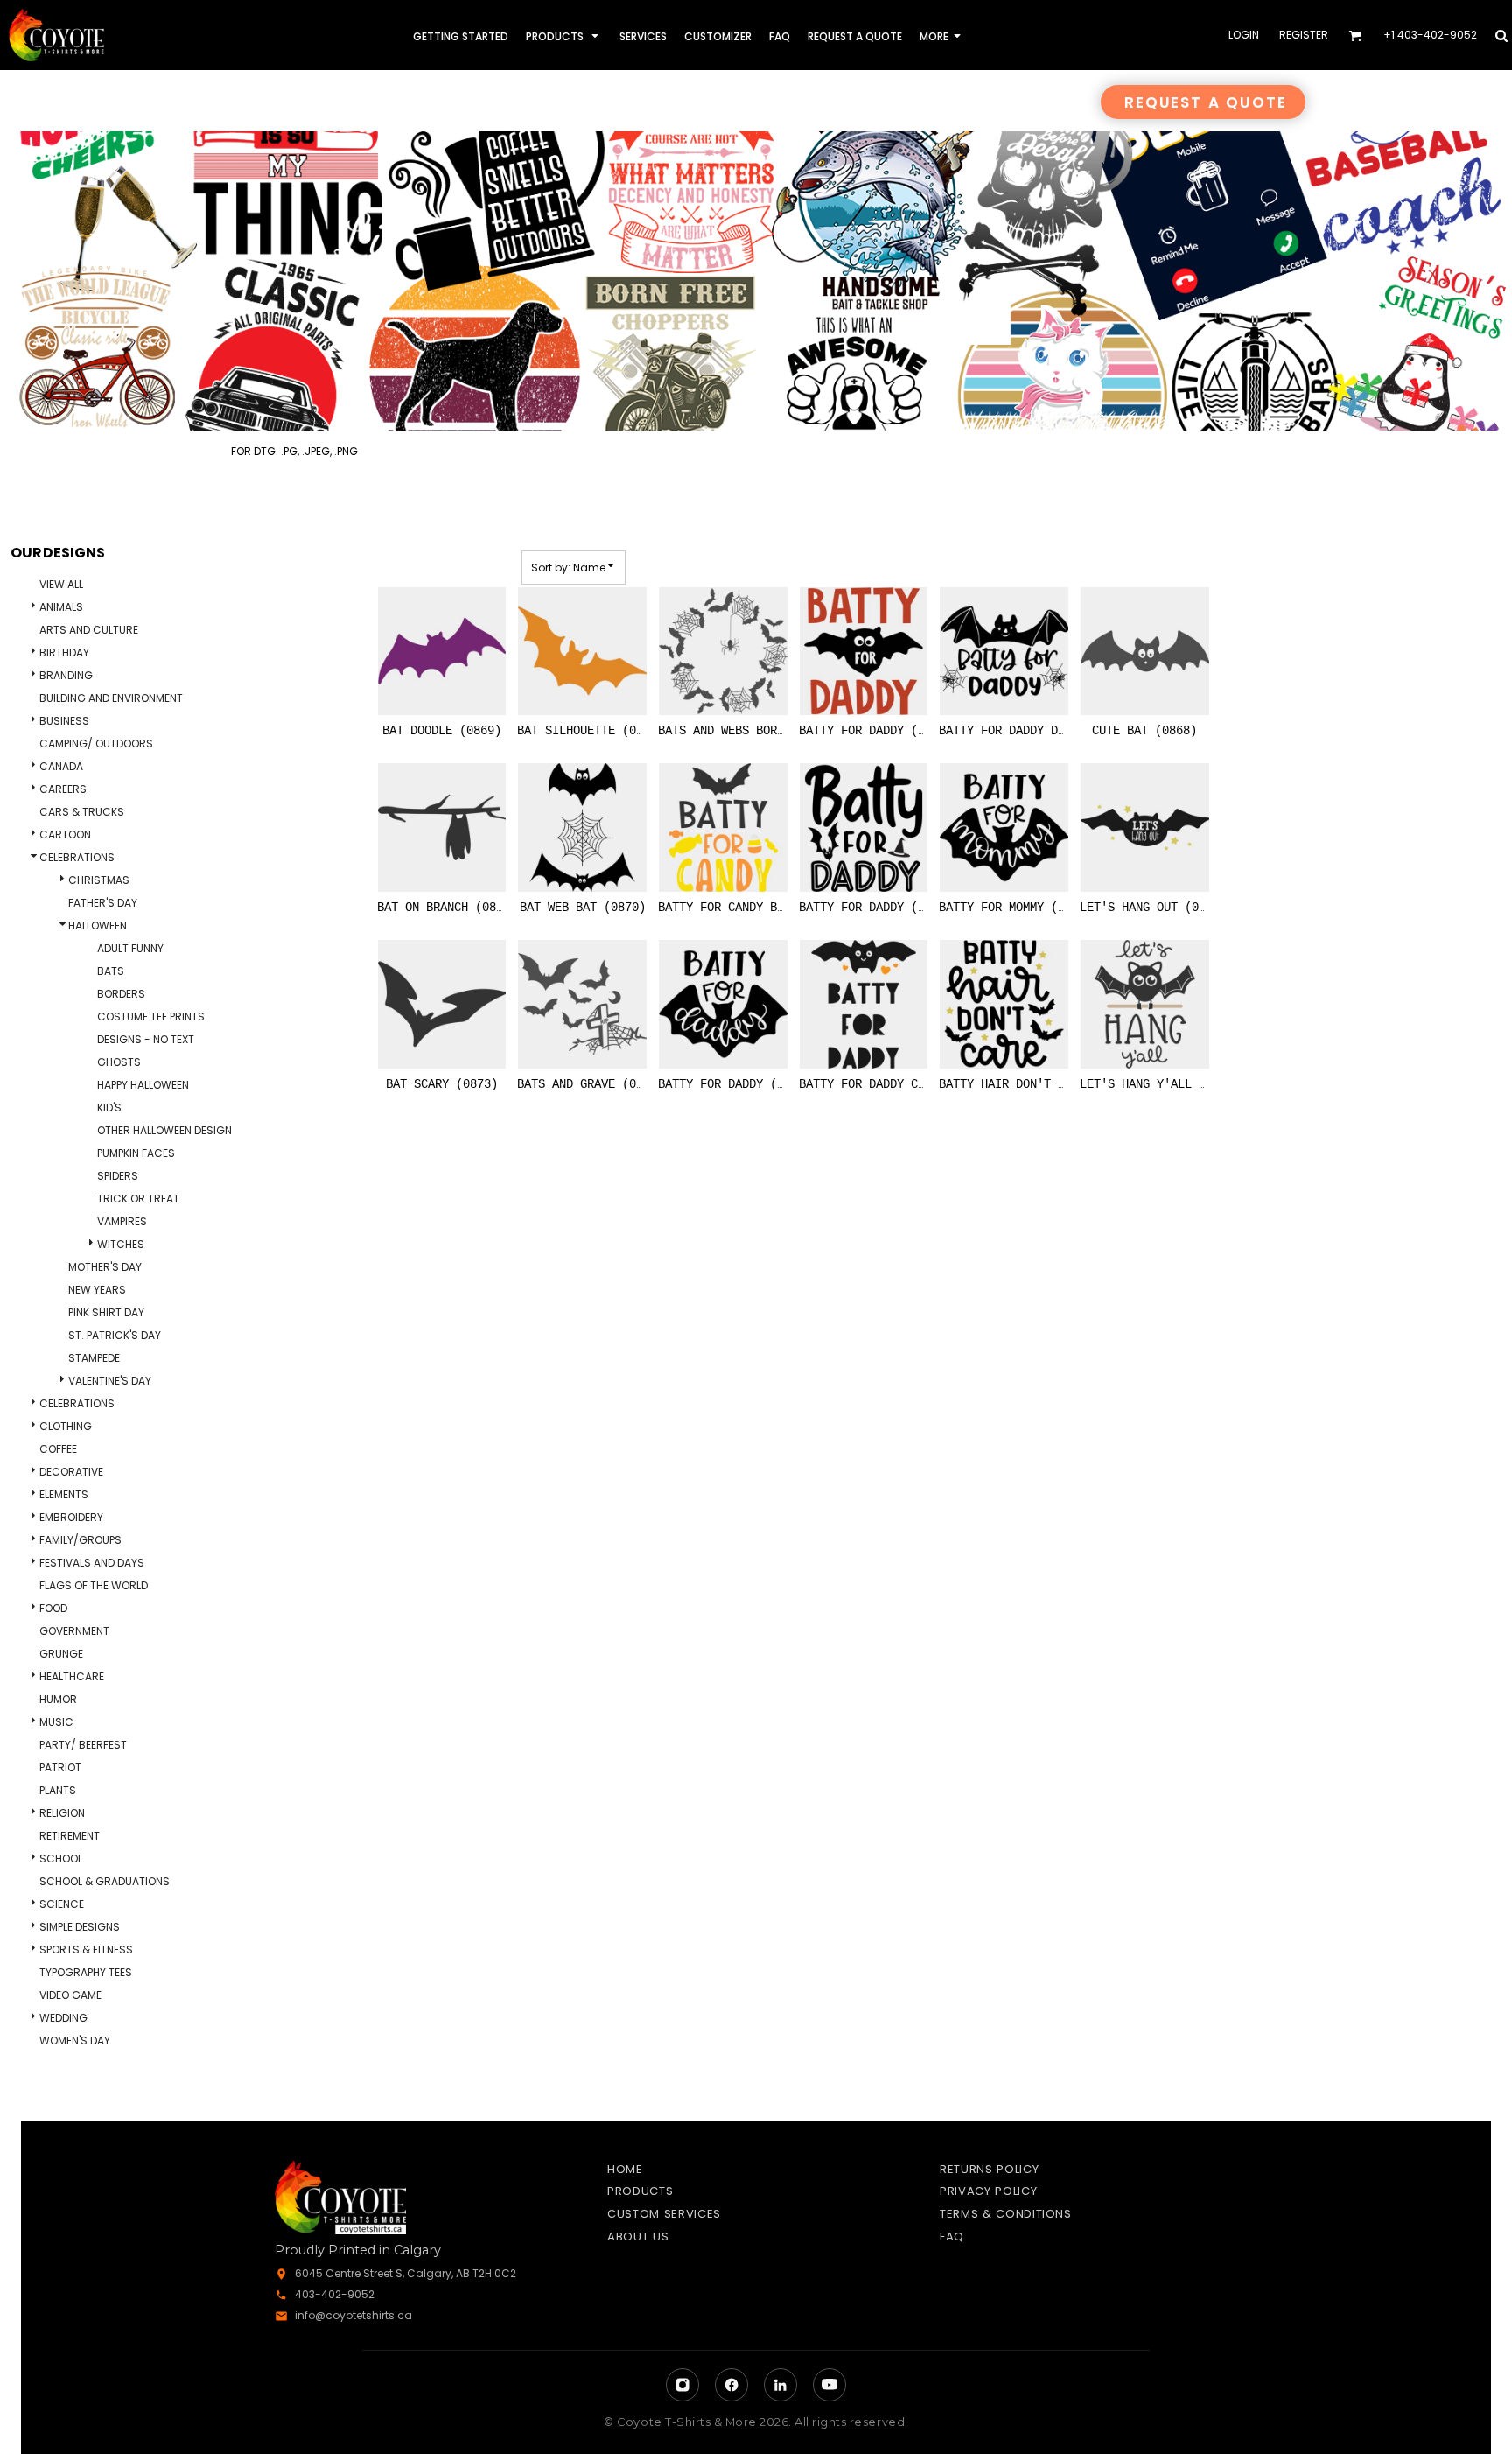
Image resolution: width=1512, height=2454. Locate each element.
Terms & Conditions (1006, 2214)
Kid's (109, 1108)
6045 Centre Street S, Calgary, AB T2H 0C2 (406, 2273)
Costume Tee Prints (151, 1017)
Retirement (70, 1836)
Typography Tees (86, 1972)
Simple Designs (80, 1927)
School (61, 1858)
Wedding (63, 2018)
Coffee (58, 1449)
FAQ (952, 2237)
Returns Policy (989, 2169)
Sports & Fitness (86, 1949)
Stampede (94, 1358)
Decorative (71, 1472)
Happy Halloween (143, 1085)
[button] (564, 35)
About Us (638, 2237)
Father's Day (103, 903)
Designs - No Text (146, 1039)
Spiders (118, 1176)
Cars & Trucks (82, 812)
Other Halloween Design (164, 1130)
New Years (97, 1290)
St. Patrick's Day (115, 1335)
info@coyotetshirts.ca (353, 2315)
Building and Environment (111, 698)
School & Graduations (105, 1881)
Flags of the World (94, 1585)
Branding (66, 675)
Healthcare (72, 1676)
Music (56, 1722)
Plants (58, 1790)
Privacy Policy (988, 2191)
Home (625, 2169)
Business (64, 721)
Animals (61, 607)
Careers (63, 789)
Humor (58, 1699)
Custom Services (664, 2214)
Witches (121, 1244)
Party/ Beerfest (83, 1745)
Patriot (60, 1767)
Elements (64, 1494)
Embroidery (71, 1517)
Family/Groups (80, 1540)
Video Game (70, 1995)
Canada (61, 766)
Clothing (66, 1426)
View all (61, 584)
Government (74, 1631)
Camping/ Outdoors (96, 743)
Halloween (98, 926)
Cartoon (65, 834)
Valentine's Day (110, 1381)
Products (640, 2191)
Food (53, 1608)
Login (1244, 35)
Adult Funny (130, 948)
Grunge (61, 1654)
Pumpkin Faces (136, 1153)
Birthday (64, 652)
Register (1304, 35)
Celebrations (77, 857)
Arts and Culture (89, 630)
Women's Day (75, 2040)
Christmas (99, 880)
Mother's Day (105, 1267)
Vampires (122, 1221)
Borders (121, 994)
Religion (62, 1813)
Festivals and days (92, 1563)
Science (62, 1904)
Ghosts (119, 1062)
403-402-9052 (335, 2294)
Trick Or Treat (138, 1199)
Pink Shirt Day (106, 1312)
